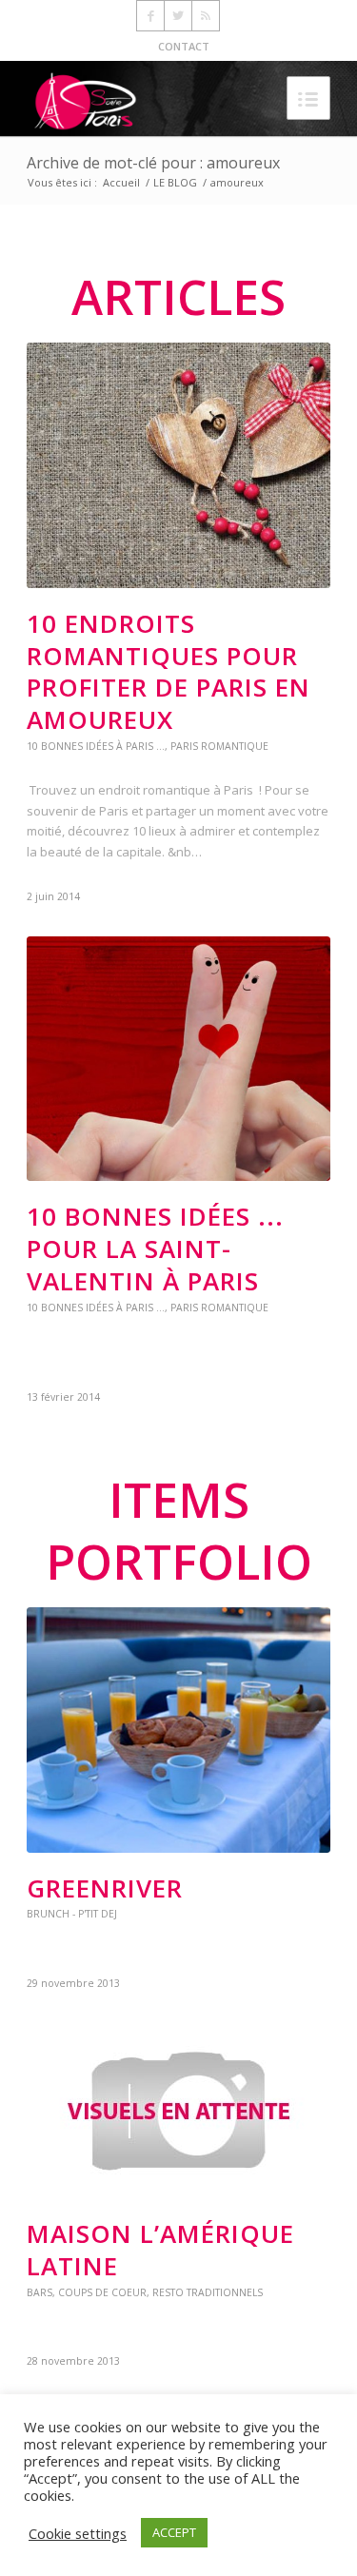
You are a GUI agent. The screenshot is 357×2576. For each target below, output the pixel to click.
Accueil (121, 182)
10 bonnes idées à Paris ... (96, 746)
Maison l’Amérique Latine (160, 2250)
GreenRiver (105, 1888)
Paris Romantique (219, 746)
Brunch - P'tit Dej (72, 1914)
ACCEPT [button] (174, 2532)
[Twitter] (178, 16)
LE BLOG (175, 182)
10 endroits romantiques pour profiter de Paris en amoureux (169, 671)
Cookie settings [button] (78, 2533)
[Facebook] (150, 16)
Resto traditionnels (208, 2292)
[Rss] (206, 16)
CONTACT (184, 46)
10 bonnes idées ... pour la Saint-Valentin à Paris (155, 1249)
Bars (40, 2292)
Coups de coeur (102, 2292)
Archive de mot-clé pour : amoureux (153, 163)
